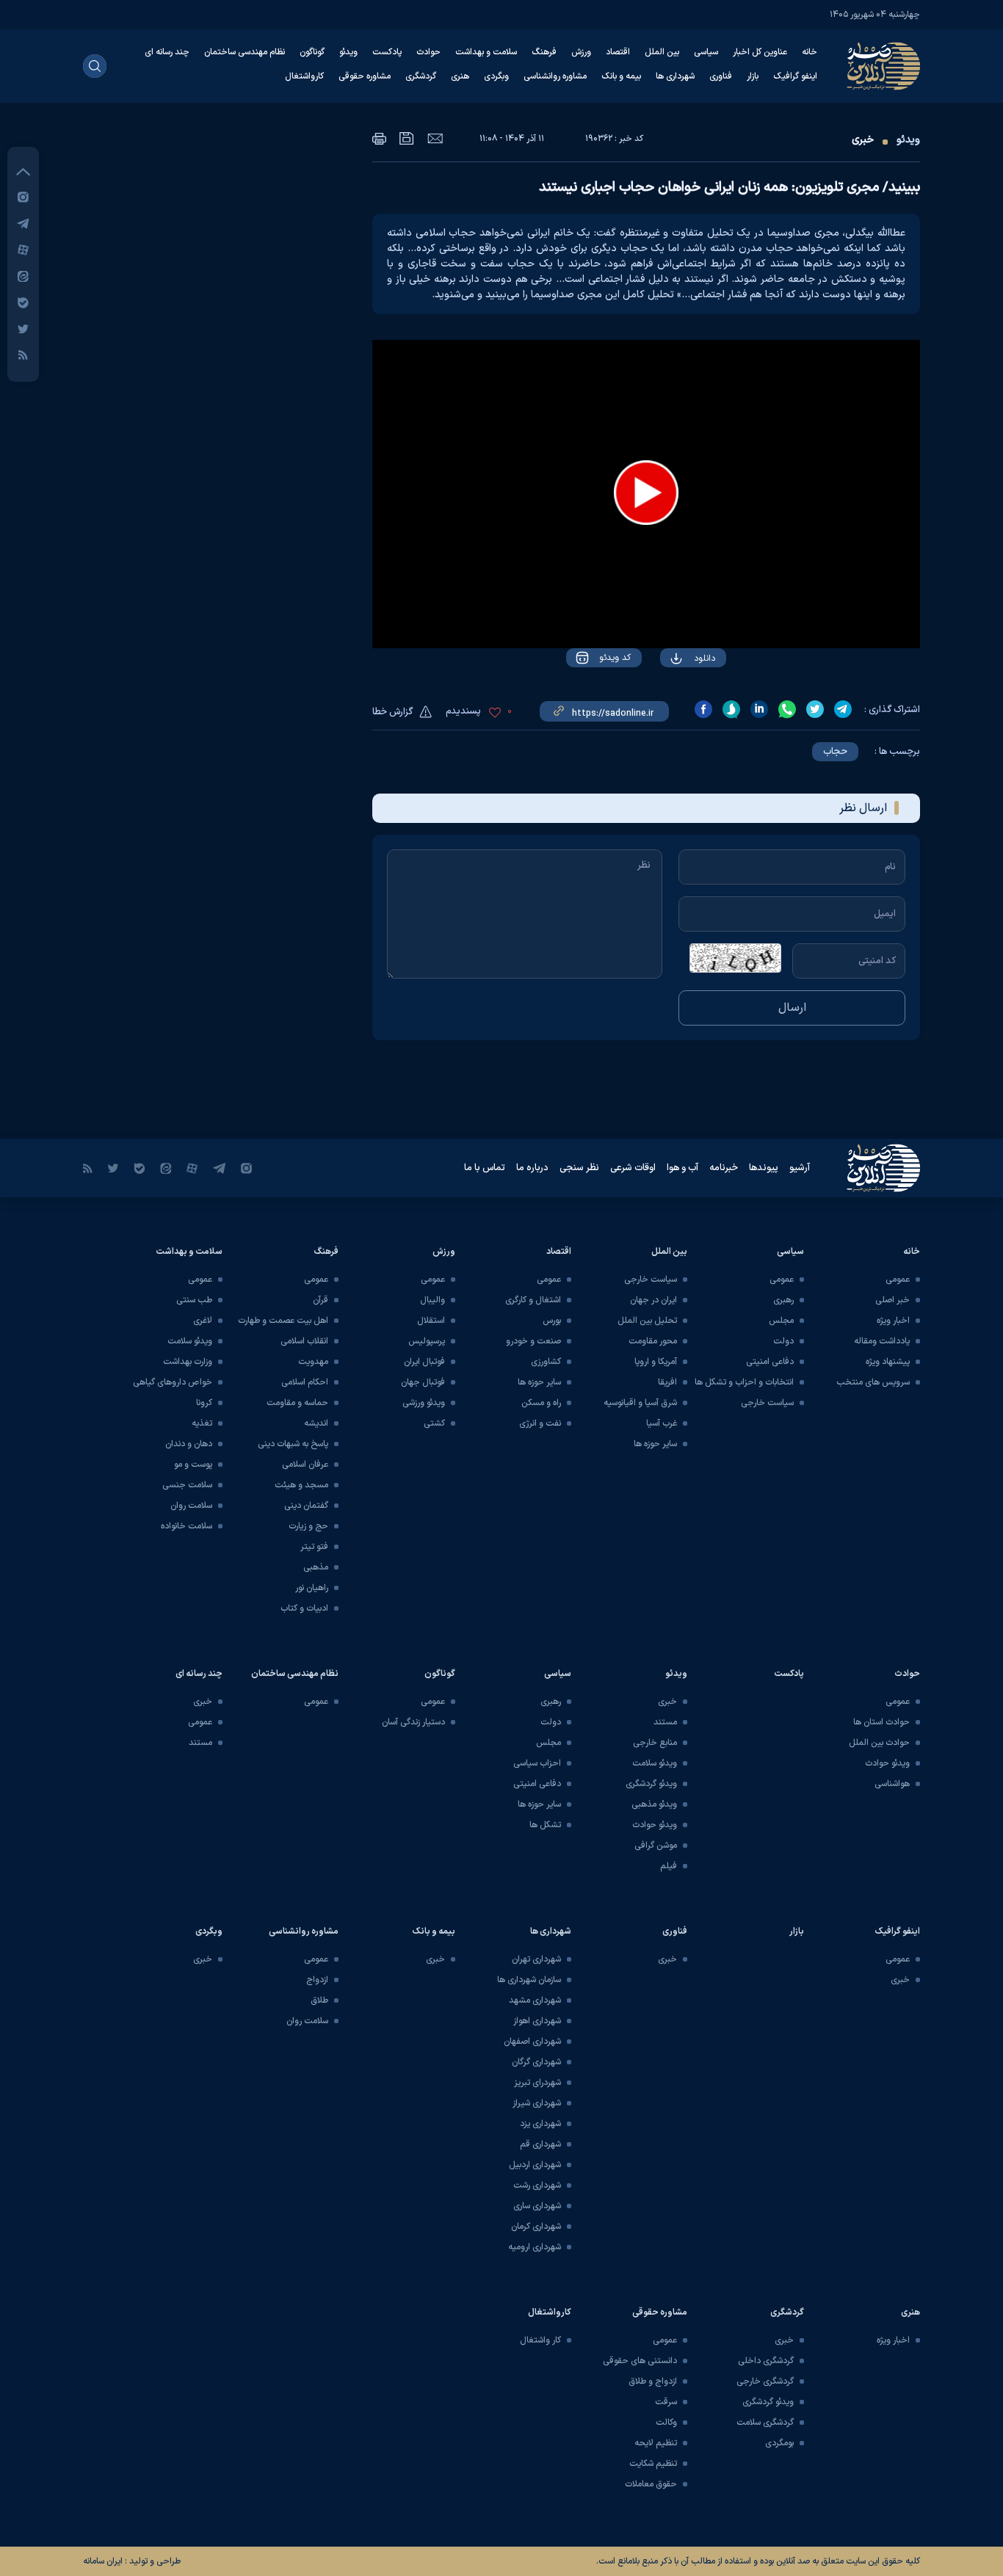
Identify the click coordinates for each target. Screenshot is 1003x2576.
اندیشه (316, 1423)
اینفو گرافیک (795, 76)
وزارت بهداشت (188, 1362)
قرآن (321, 1300)
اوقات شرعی (633, 1168)
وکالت (666, 2423)
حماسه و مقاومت (297, 1403)
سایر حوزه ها (655, 1444)
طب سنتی (194, 1300)
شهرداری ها (675, 76)
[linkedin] (759, 709)
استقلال (431, 1321)
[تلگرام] (23, 223)
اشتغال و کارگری (533, 1300)
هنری (460, 76)
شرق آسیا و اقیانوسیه (640, 1403)
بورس (552, 1321)
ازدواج (317, 1980)
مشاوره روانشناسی (555, 76)
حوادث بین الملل (879, 1743)
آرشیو (800, 1168)
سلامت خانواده (187, 1526)
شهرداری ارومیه (535, 2247)
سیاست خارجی (767, 1403)
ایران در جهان (653, 1300)
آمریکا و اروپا (656, 1362)
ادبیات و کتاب (304, 1608)
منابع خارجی (655, 1743)
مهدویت (313, 1362)
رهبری (783, 1300)
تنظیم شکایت (653, 2464)
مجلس (781, 1321)
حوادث (428, 52)
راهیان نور (312, 1588)
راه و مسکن (541, 1403)
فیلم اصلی (675, 700)
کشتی (434, 1423)
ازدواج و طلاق (653, 2381)
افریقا (667, 1382)
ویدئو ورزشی (424, 1403)
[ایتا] (23, 276)
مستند (665, 1722)
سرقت (666, 2402)
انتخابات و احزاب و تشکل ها (744, 1382)
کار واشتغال (540, 2340)
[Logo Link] (883, 66)
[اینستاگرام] (23, 196)
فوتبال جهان (423, 1382)
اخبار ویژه (893, 1321)
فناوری (721, 76)
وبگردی (496, 76)
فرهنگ (544, 52)
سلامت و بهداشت (486, 52)
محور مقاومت (653, 1341)
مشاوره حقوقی (365, 76)
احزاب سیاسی (537, 1763)
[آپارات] (23, 249)
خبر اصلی (892, 1300)
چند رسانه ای (167, 52)
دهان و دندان (189, 1444)
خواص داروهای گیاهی (173, 1382)
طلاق (319, 2000)
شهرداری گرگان (536, 2062)
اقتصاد (618, 52)
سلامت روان (191, 1506)
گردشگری (421, 76)
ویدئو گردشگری (651, 1784)
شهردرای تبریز (537, 2083)
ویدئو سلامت (190, 1341)
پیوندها (764, 1168)
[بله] (23, 302)
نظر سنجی (579, 1168)
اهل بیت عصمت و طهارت (283, 1321)
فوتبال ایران (424, 1362)
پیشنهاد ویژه (888, 1362)
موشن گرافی (656, 1846)
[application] (646, 494)
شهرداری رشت (537, 2185)
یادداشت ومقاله (882, 1341)
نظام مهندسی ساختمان (245, 52)
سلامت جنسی (187, 1485)
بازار (753, 76)
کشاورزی (546, 1362)
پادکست (387, 52)
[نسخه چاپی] (379, 138)
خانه (810, 52)
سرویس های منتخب (873, 1382)
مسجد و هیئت (301, 1485)
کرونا (204, 1403)
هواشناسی (892, 1784)
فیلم (669, 1866)
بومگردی (779, 2443)
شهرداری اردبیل (535, 2165)
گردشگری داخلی (766, 2361)
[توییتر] (23, 329)
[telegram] (843, 709)
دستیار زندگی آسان (413, 1722)
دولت (783, 1341)
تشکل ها (545, 1825)
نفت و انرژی (540, 1423)
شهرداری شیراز (537, 2103)
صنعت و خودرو (533, 1341)
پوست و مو (193, 1465)
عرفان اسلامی (305, 1465)
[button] (646, 493)
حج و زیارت (308, 1526)
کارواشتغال (304, 76)
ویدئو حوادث (887, 1763)
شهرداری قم (540, 2144)
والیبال (432, 1300)
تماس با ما (485, 1168)
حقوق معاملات (651, 2484)
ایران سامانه (103, 2561)
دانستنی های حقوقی (640, 2361)
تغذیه (202, 1423)
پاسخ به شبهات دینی (293, 1444)
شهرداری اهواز (537, 2021)
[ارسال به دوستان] (435, 138)
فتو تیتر (314, 1547)
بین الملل (662, 52)
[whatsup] (787, 709)
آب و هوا (682, 1168)
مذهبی (316, 1567)
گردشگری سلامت (765, 2423)
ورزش (581, 52)
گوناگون (312, 52)
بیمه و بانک (621, 76)
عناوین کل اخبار (760, 52)
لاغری (203, 1321)
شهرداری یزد (540, 2124)
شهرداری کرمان (536, 2227)
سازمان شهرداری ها (529, 1980)
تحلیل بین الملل (647, 1321)
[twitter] (815, 709)
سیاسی (706, 52)
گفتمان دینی (306, 1506)
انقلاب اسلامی (304, 1341)
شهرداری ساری (537, 2206)
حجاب (835, 752)
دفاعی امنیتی (770, 1362)
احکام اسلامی (305, 1382)
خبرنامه (724, 1168)
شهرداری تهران (536, 1959)
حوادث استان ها (881, 1722)
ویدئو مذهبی (654, 1804)
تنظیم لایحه (656, 2443)
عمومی (898, 1280)
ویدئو (348, 52)
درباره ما (532, 1168)
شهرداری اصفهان (532, 2042)
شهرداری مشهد (535, 2000)
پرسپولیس (427, 1341)
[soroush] (731, 709)
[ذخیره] (407, 138)
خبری (863, 140)
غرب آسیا (662, 1423)
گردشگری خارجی (765, 2381)
